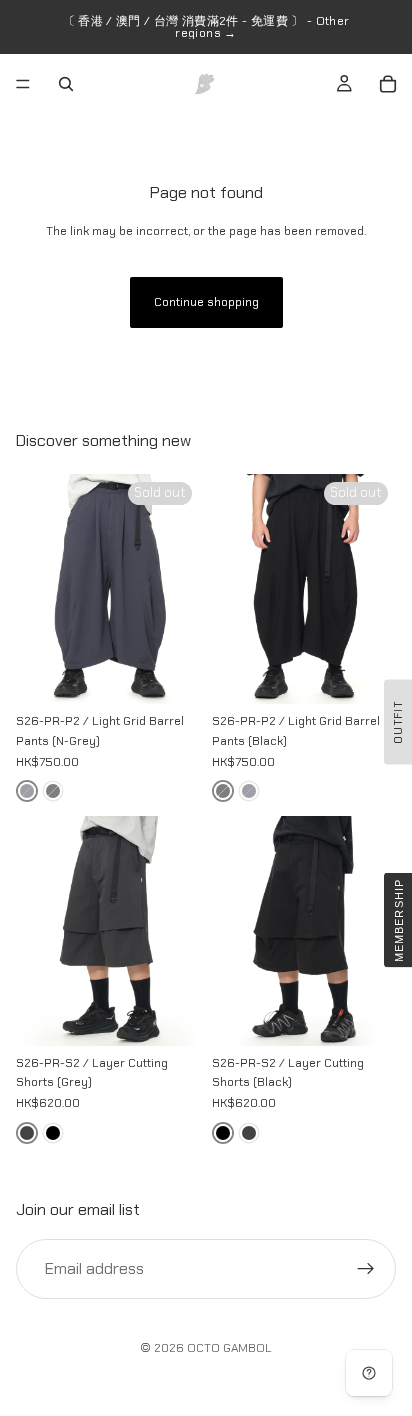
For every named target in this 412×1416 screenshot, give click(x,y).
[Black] (53, 1133)
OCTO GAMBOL (229, 1348)
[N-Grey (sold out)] (27, 791)
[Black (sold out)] (53, 791)
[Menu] (23, 84)
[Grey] (27, 1133)
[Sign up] (366, 1268)
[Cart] (388, 84)
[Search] (66, 84)
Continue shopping (206, 302)
